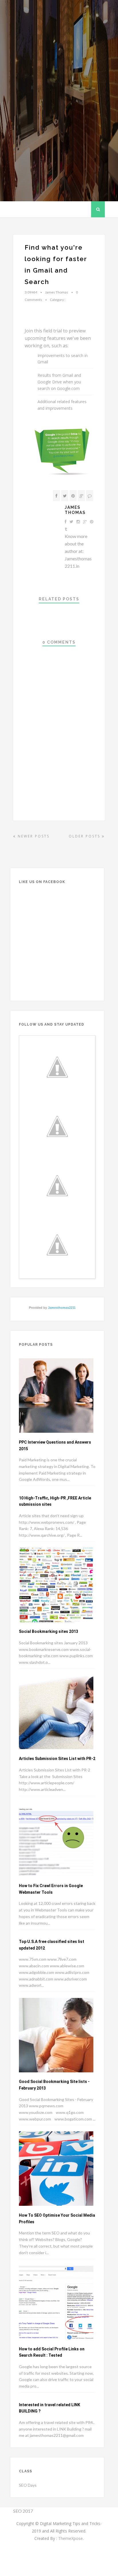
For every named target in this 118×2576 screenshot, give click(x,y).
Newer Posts (33, 836)
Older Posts (85, 836)
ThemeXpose (70, 2538)
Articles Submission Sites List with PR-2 (57, 1759)
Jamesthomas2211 (62, 1308)
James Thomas (75, 510)
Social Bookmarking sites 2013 (49, 1631)
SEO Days (28, 2485)
